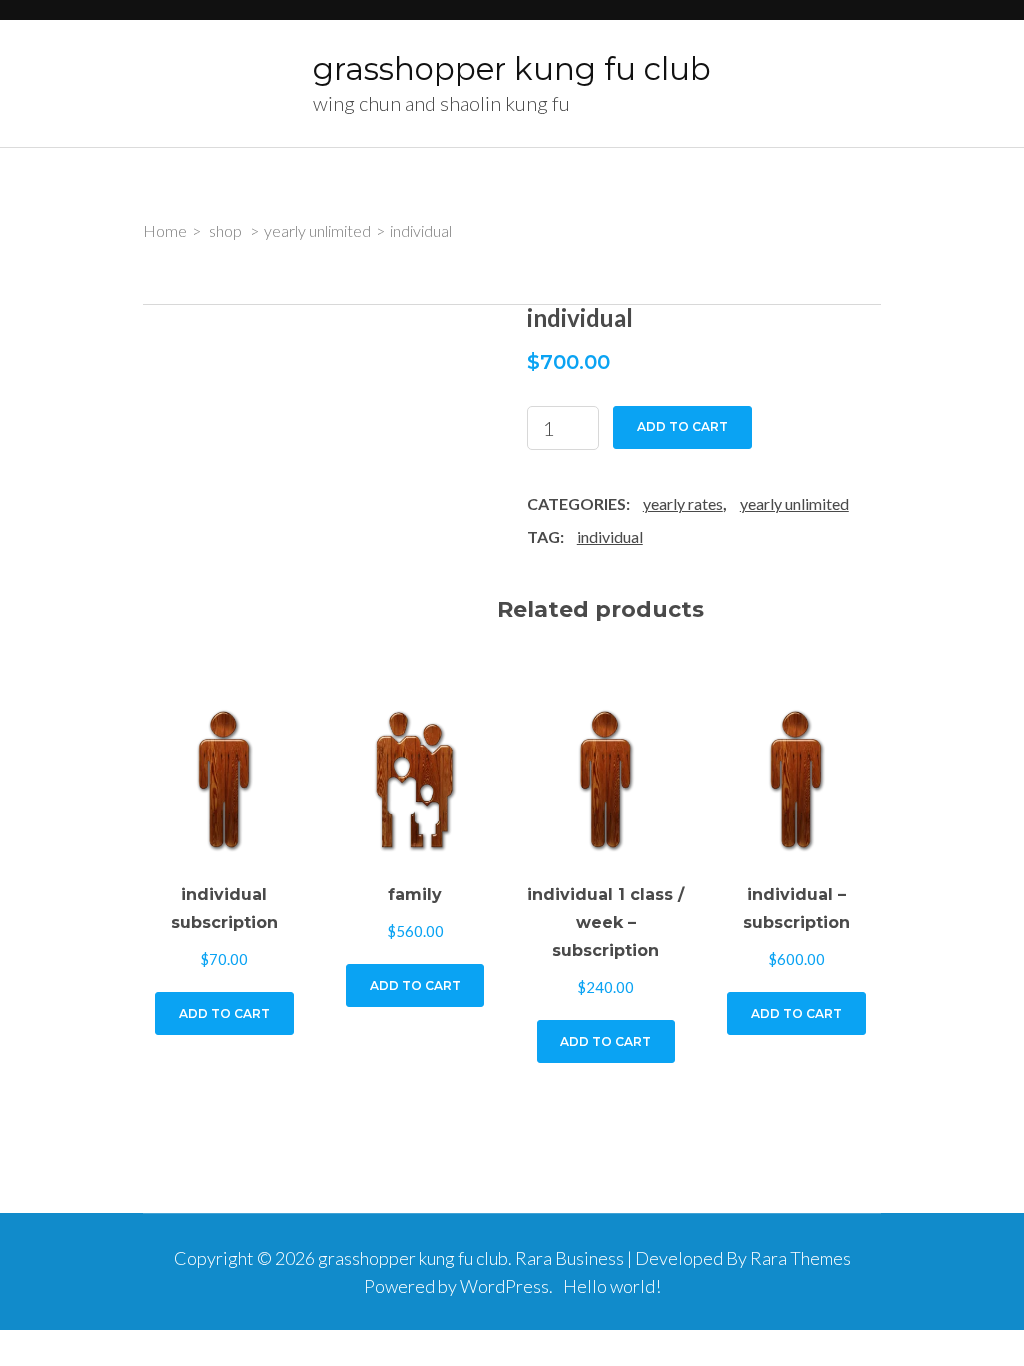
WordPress (504, 1286)
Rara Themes (800, 1258)
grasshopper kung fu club (512, 69)
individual (610, 536)
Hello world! (612, 1286)
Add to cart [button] (224, 1013)
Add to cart (682, 426)
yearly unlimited (794, 503)
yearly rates (683, 503)
